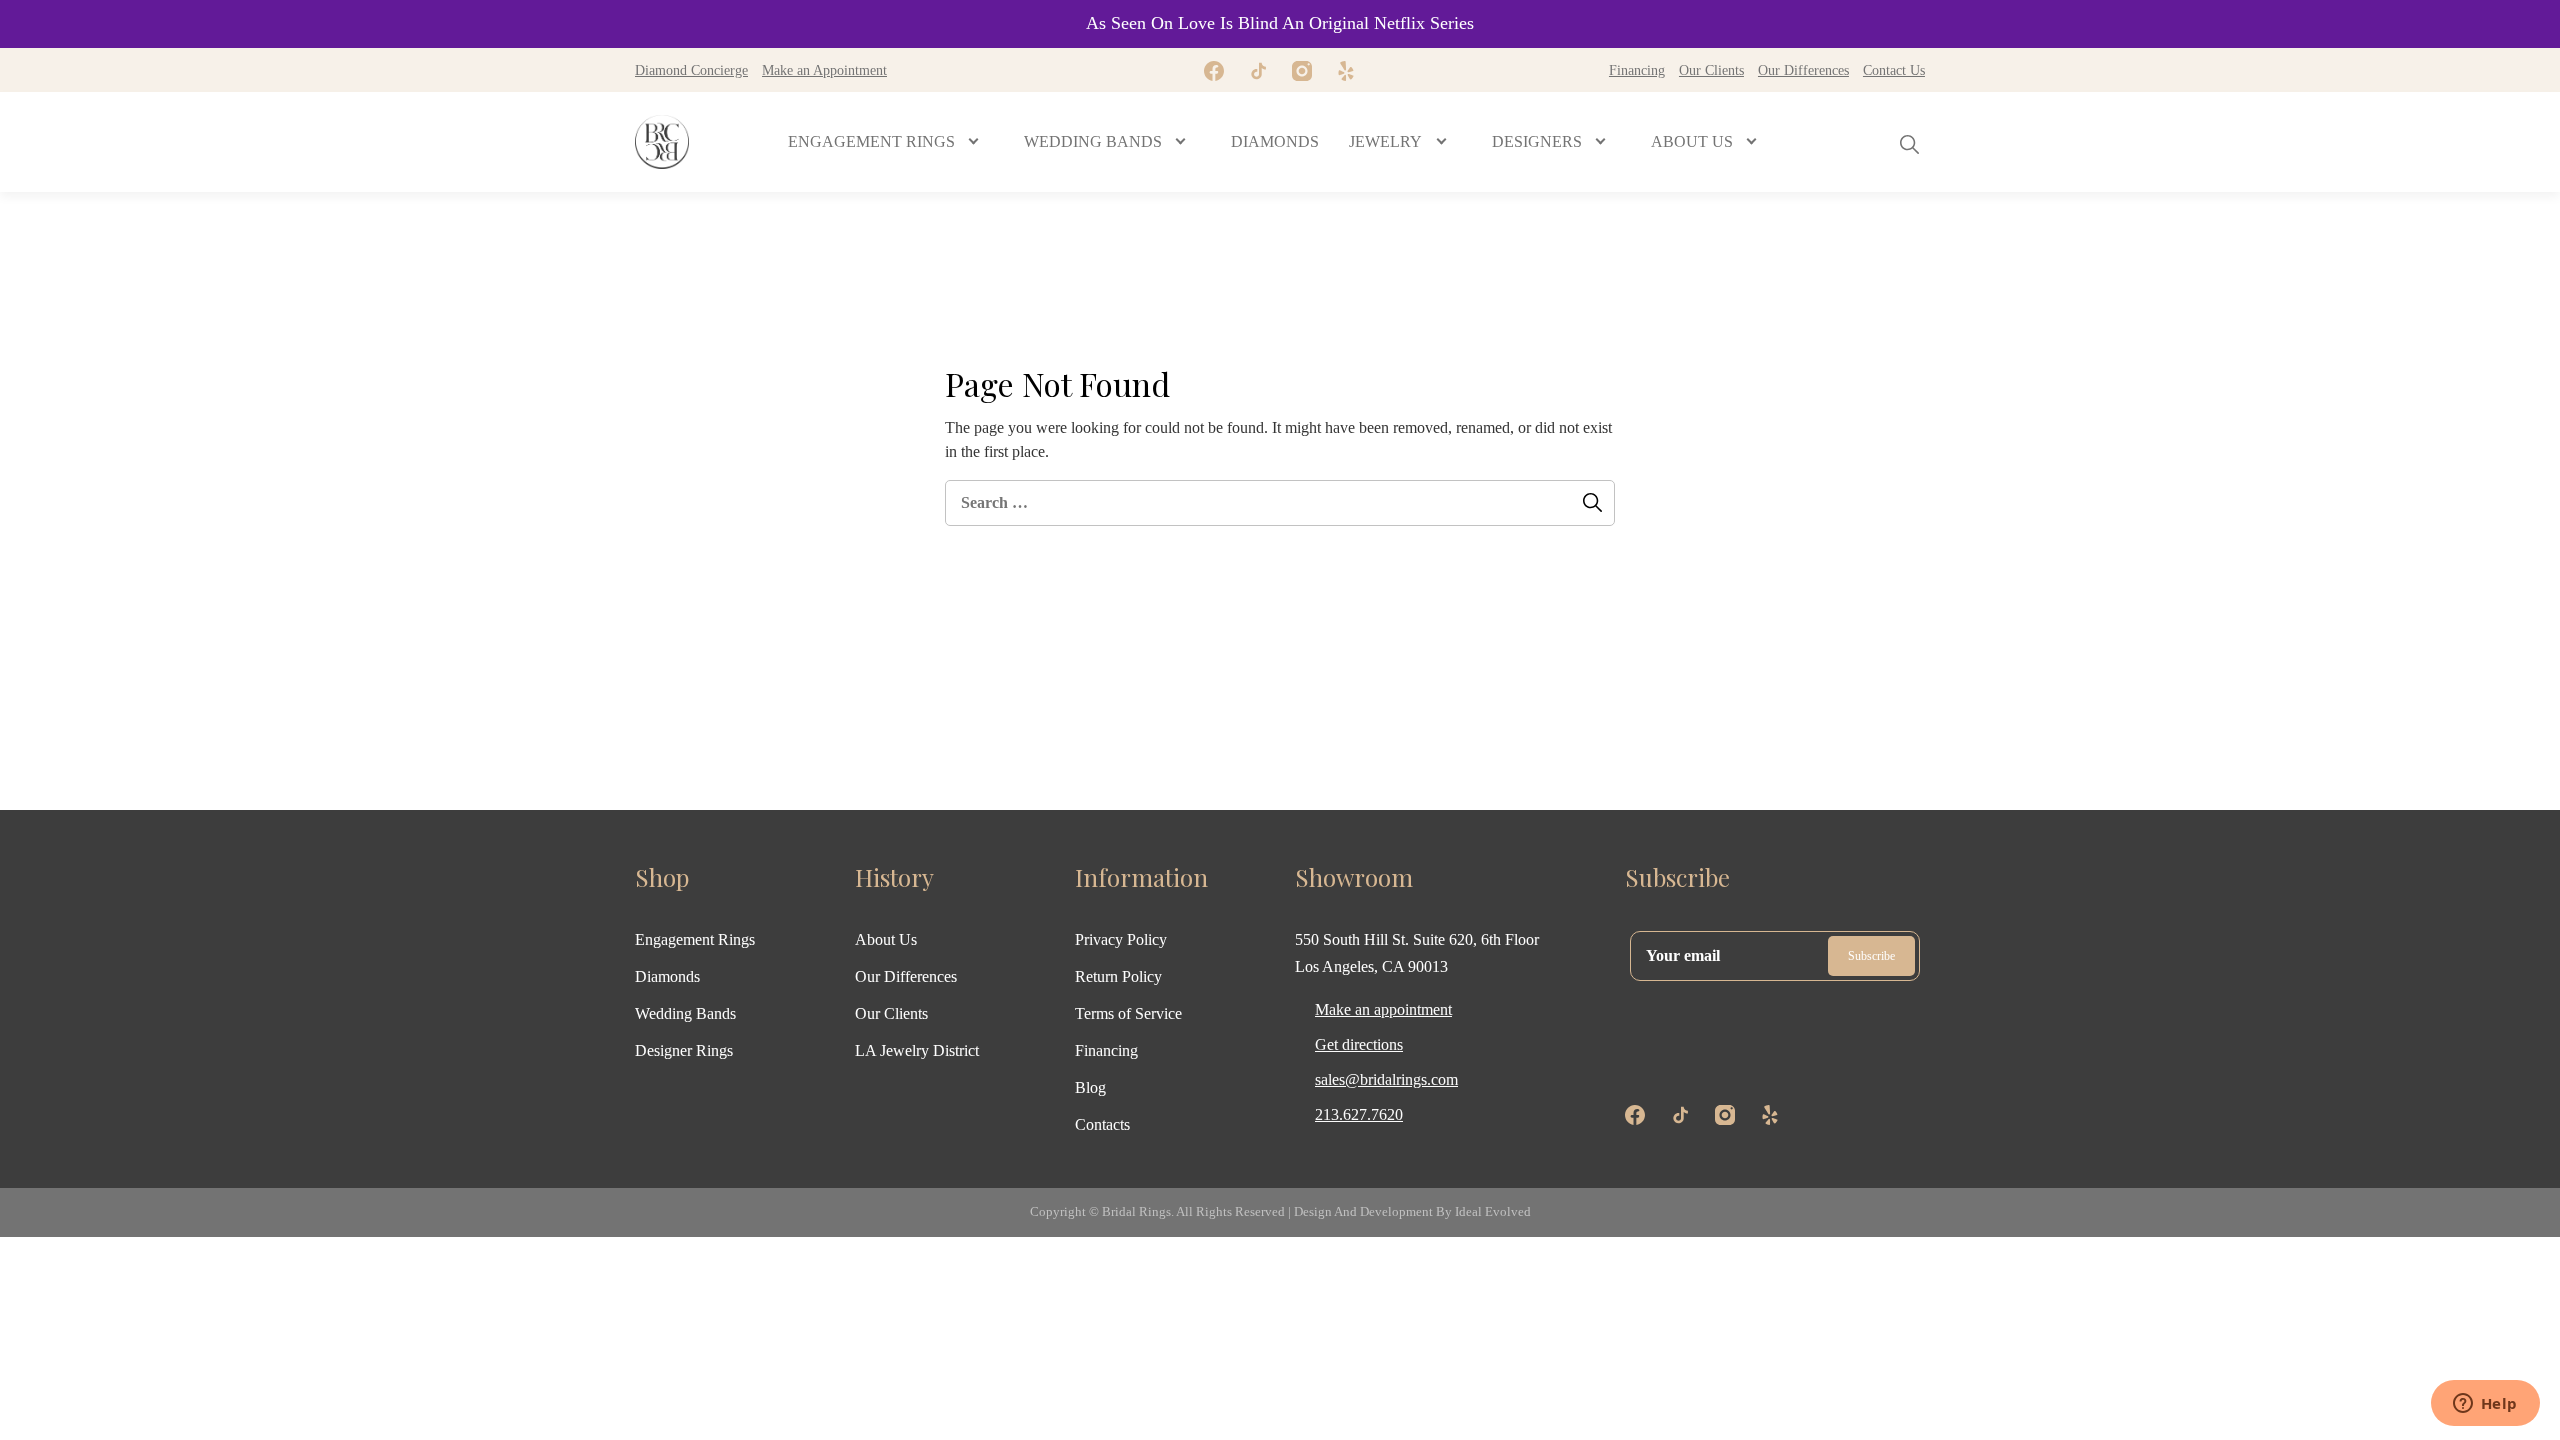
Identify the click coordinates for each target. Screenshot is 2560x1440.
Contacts (1102, 1124)
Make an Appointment (824, 70)
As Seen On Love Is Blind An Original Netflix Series (1280, 23)
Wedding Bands (685, 1013)
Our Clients (1711, 70)
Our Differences (1803, 70)
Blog (1090, 1087)
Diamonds (667, 976)
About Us (886, 939)
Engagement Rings (695, 939)
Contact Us (1894, 70)
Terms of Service (1128, 1013)
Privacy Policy (1121, 939)
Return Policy (1118, 976)
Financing (1637, 70)
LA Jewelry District (917, 1050)
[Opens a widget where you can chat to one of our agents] (2485, 1405)
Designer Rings (684, 1050)
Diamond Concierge (691, 70)
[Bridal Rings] (662, 142)
